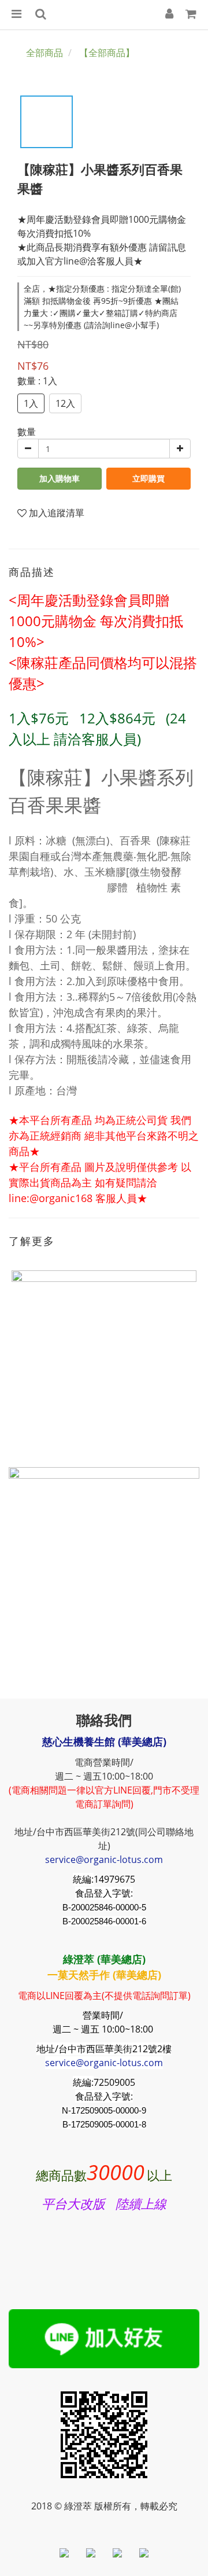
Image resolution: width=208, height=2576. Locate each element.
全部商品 (44, 53)
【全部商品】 (107, 53)
